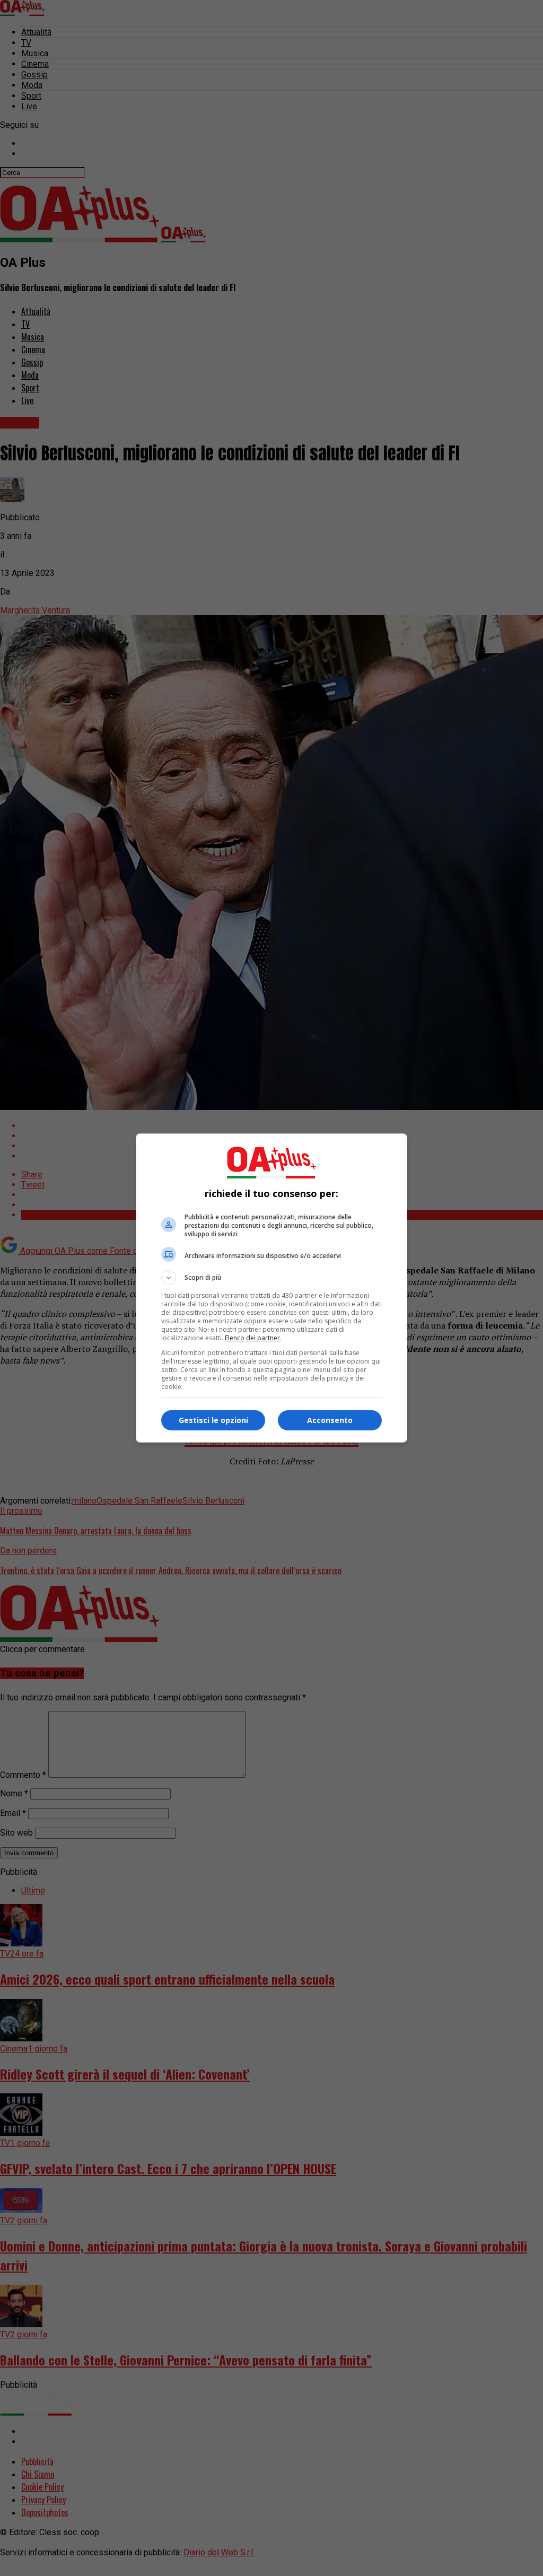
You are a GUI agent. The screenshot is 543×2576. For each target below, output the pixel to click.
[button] (271, 1278)
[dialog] (271, 1288)
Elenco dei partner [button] (252, 1338)
